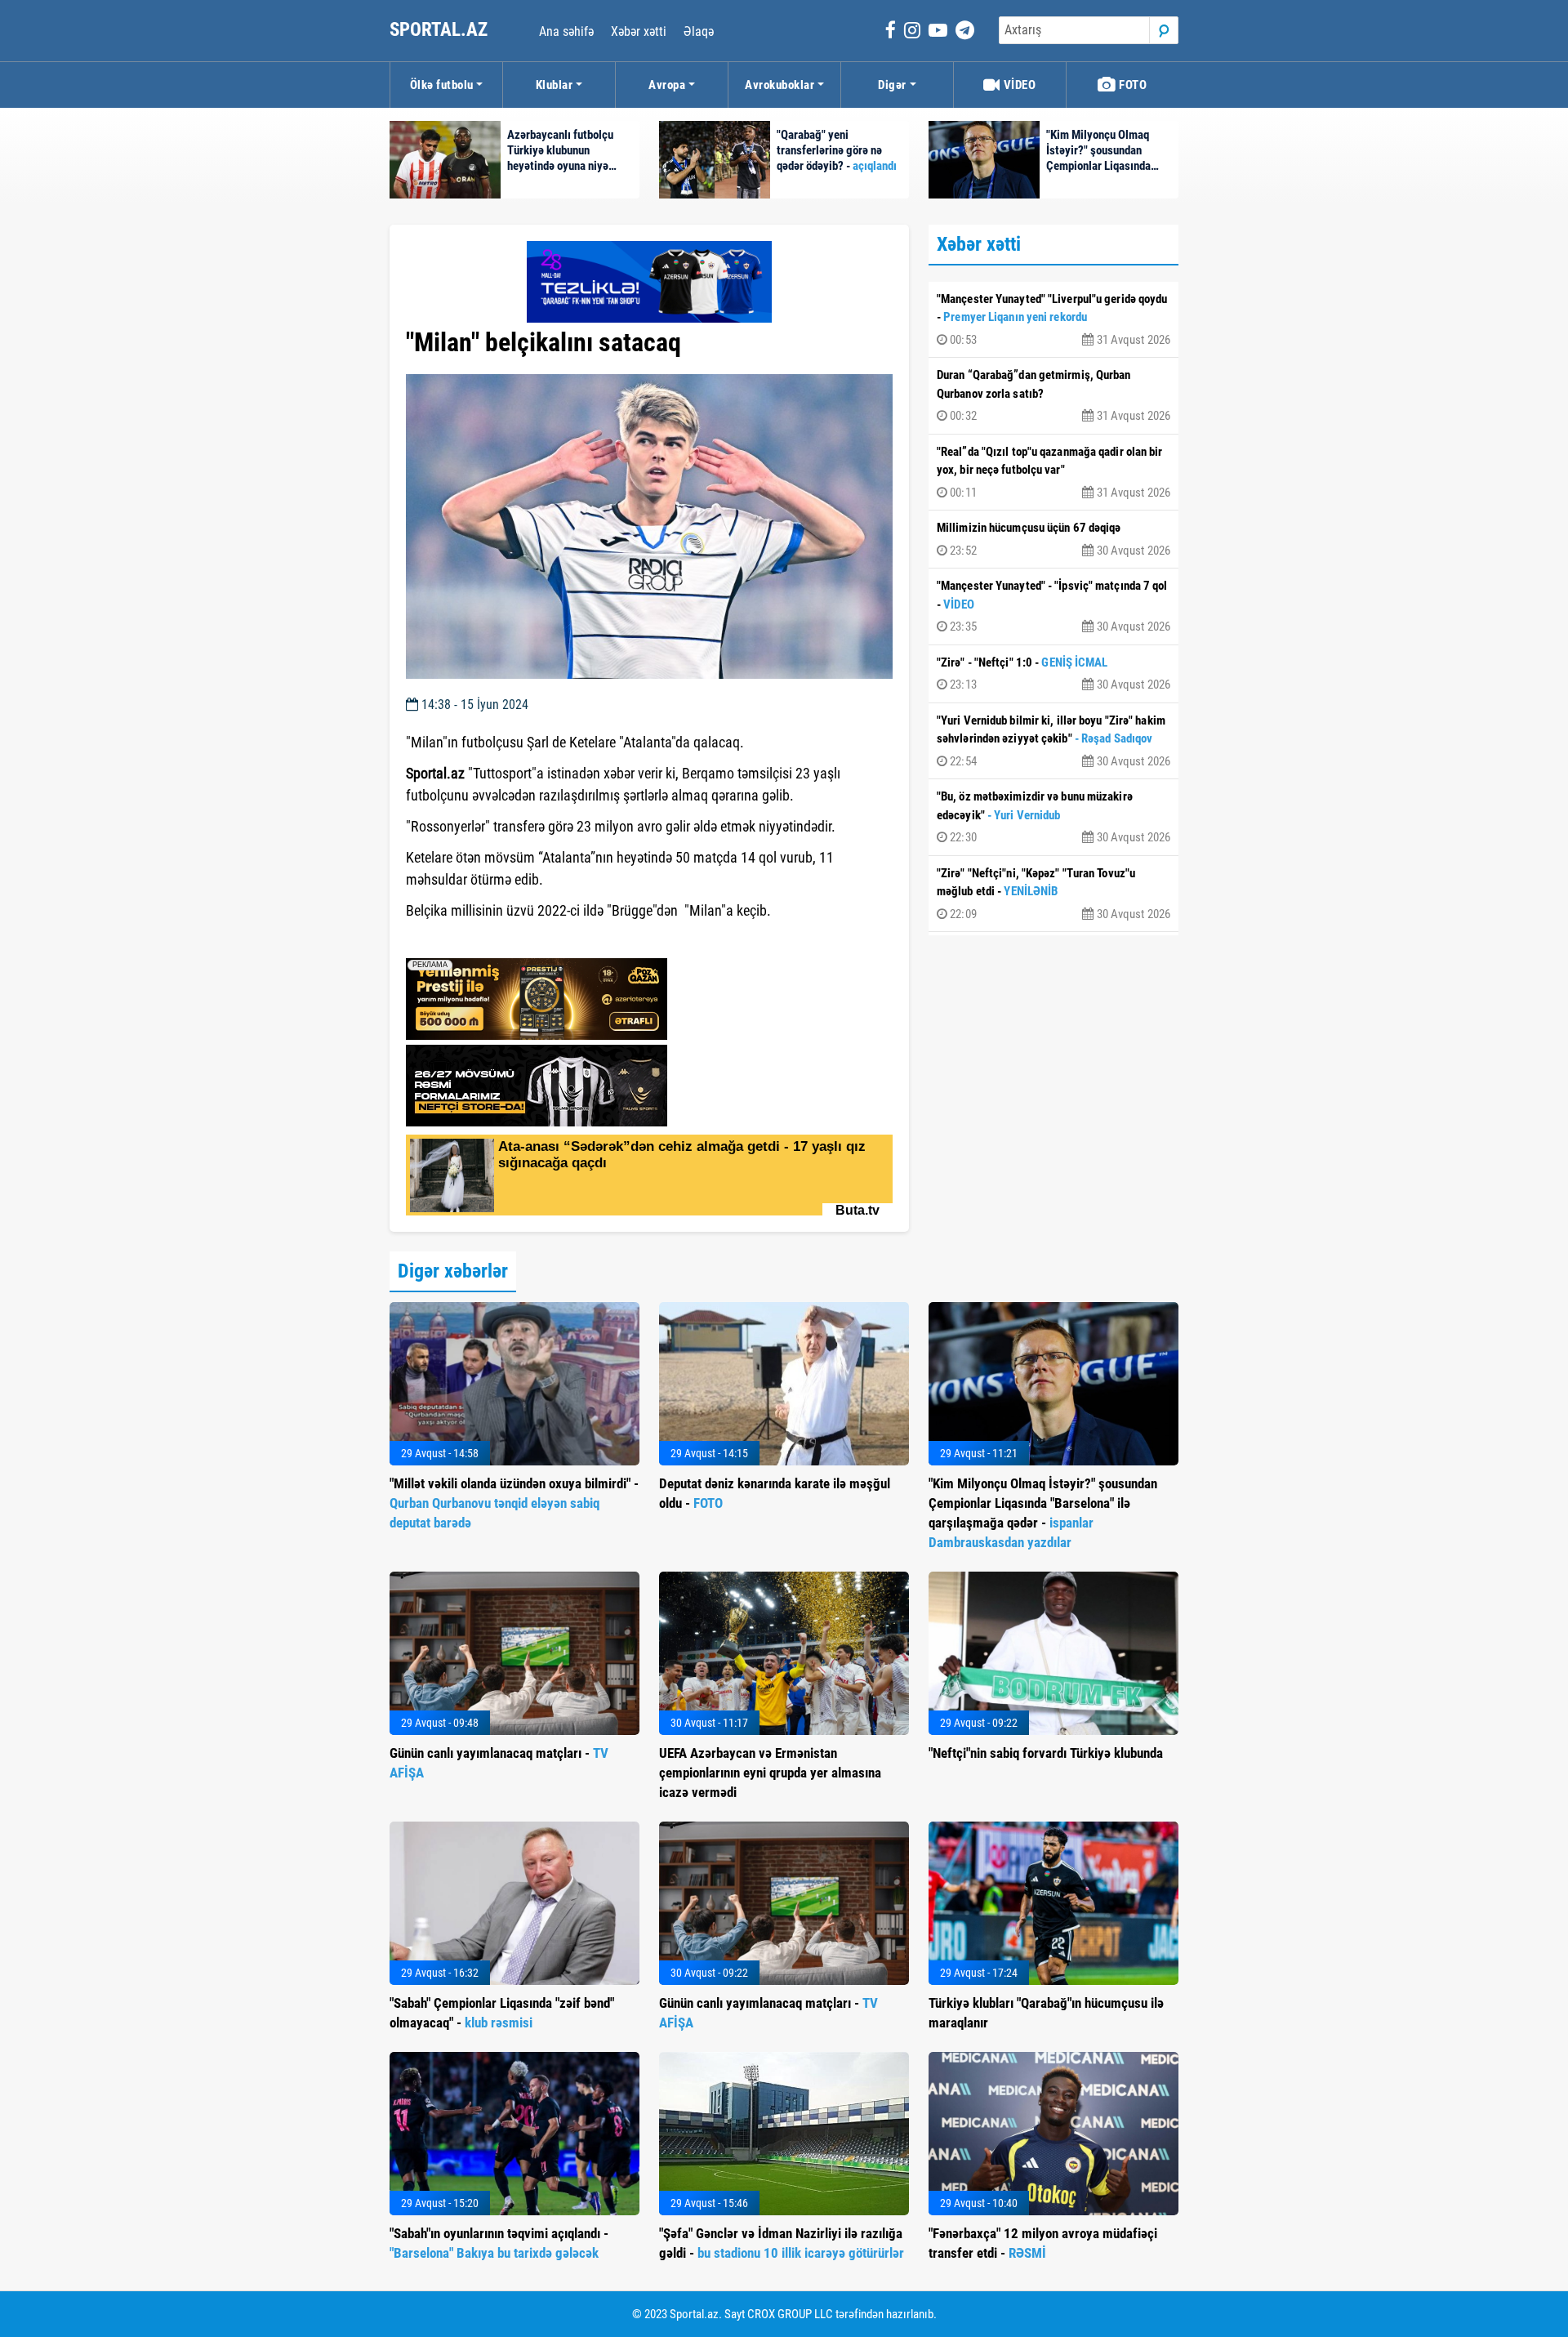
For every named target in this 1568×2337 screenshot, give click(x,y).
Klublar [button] (555, 85)
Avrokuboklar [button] (780, 85)
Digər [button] (892, 85)
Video (1018, 85)
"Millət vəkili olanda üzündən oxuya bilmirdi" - (514, 1503)
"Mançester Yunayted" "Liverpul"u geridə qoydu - (1053, 319)
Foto (1132, 85)
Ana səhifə (566, 31)
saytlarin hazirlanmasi (472, 940)
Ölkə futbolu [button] (442, 85)
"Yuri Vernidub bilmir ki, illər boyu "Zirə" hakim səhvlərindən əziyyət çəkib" (1053, 741)
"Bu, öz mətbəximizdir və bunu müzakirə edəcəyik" (1053, 817)
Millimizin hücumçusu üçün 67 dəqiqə (1053, 539)
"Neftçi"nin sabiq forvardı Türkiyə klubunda (1046, 1753)
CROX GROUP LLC (790, 2314)
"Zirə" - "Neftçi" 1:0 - (1053, 674)
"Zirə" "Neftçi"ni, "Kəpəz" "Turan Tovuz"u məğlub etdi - (1053, 894)
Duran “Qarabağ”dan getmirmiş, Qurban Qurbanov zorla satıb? (1053, 395)
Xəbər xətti (639, 31)
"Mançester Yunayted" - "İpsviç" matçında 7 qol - (1053, 606)
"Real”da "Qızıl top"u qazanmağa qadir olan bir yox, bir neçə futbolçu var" (1053, 472)
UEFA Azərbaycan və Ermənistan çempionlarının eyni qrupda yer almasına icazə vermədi (770, 1773)
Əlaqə (699, 31)
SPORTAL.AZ (441, 30)
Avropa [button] (667, 85)
